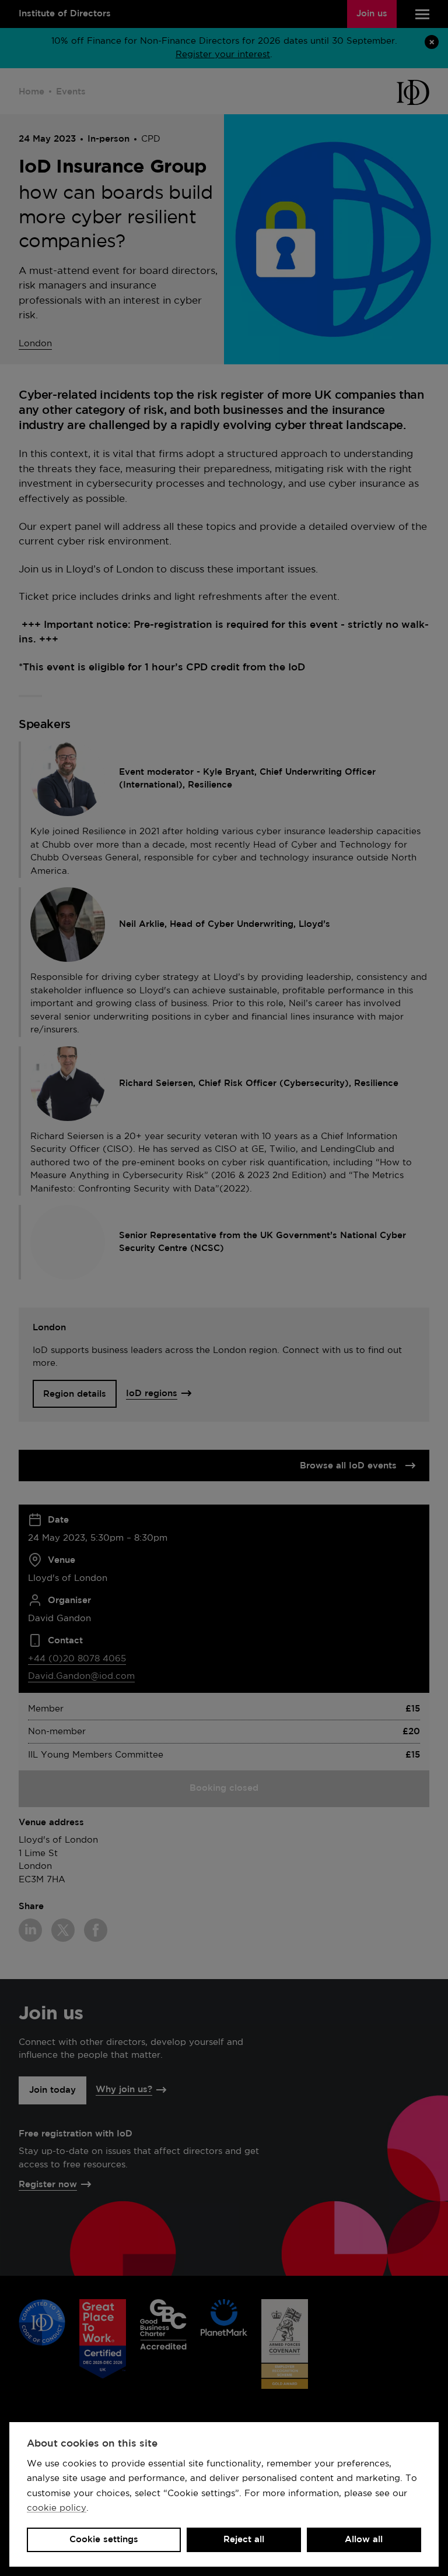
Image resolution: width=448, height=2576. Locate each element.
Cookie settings (104, 2540)
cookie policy (57, 2508)
